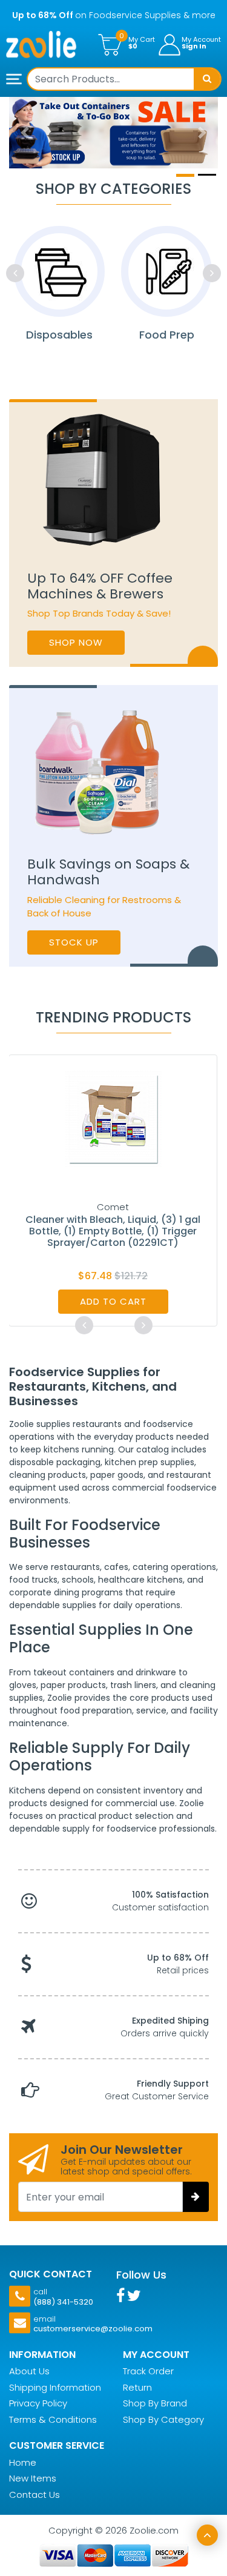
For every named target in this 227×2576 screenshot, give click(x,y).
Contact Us (35, 2495)
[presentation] (15, 273)
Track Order (148, 2371)
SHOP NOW (76, 642)
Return (137, 2387)
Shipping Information (55, 2387)
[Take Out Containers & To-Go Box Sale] (113, 133)
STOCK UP (74, 942)
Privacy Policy (38, 2403)
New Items (33, 2478)
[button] (25, 133)
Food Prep (167, 335)
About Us (29, 2371)
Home (23, 2462)
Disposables (59, 335)
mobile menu (15, 80)
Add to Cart (113, 1301)
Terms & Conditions (53, 2419)
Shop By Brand (155, 2403)
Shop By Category (163, 2419)
